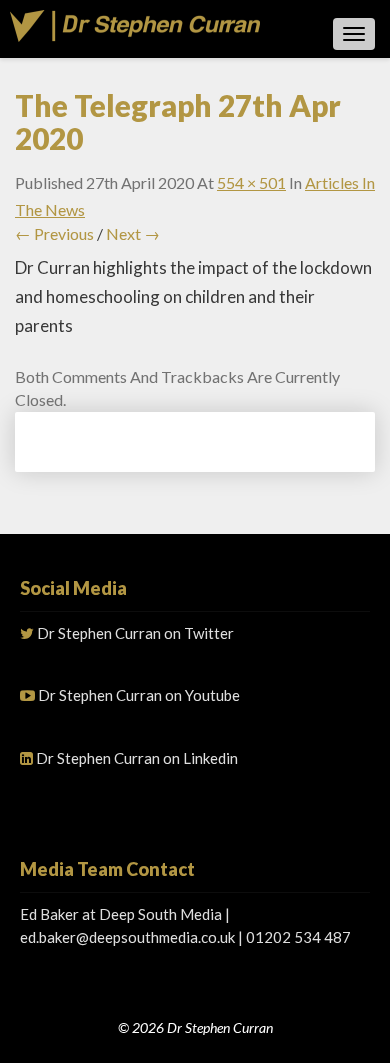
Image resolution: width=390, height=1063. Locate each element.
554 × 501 (251, 182)
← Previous (54, 233)
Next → (133, 233)
